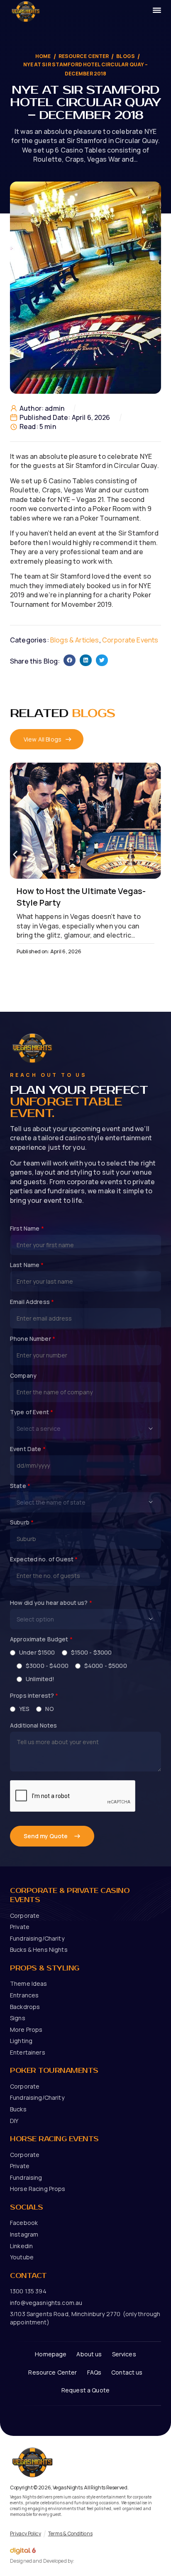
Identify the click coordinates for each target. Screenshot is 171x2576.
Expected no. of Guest (44, 1559)
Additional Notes (33, 1725)
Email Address (32, 1302)
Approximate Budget (41, 1639)
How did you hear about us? (51, 1603)
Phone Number (33, 1339)
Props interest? (34, 1696)
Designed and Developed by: (42, 2561)
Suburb (22, 1522)
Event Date (28, 1449)
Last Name (27, 1265)
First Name (27, 1229)
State (20, 1486)
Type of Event (32, 1412)
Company (23, 1376)
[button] (70, 660)
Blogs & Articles (75, 640)
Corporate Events (130, 640)
